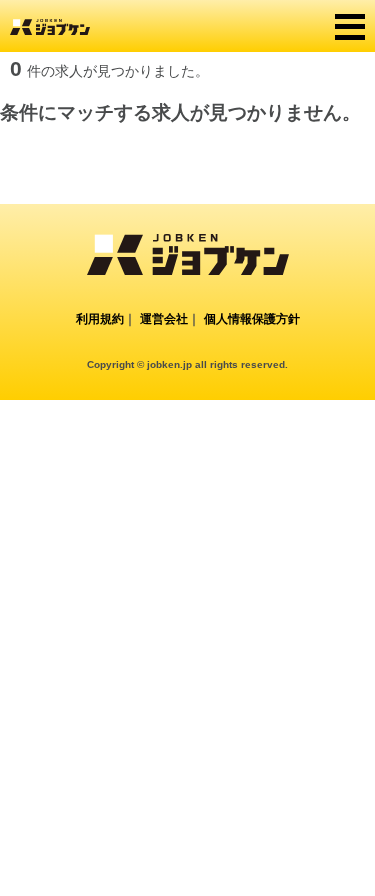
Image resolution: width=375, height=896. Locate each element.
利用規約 (100, 319)
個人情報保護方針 (252, 319)
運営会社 (164, 319)
